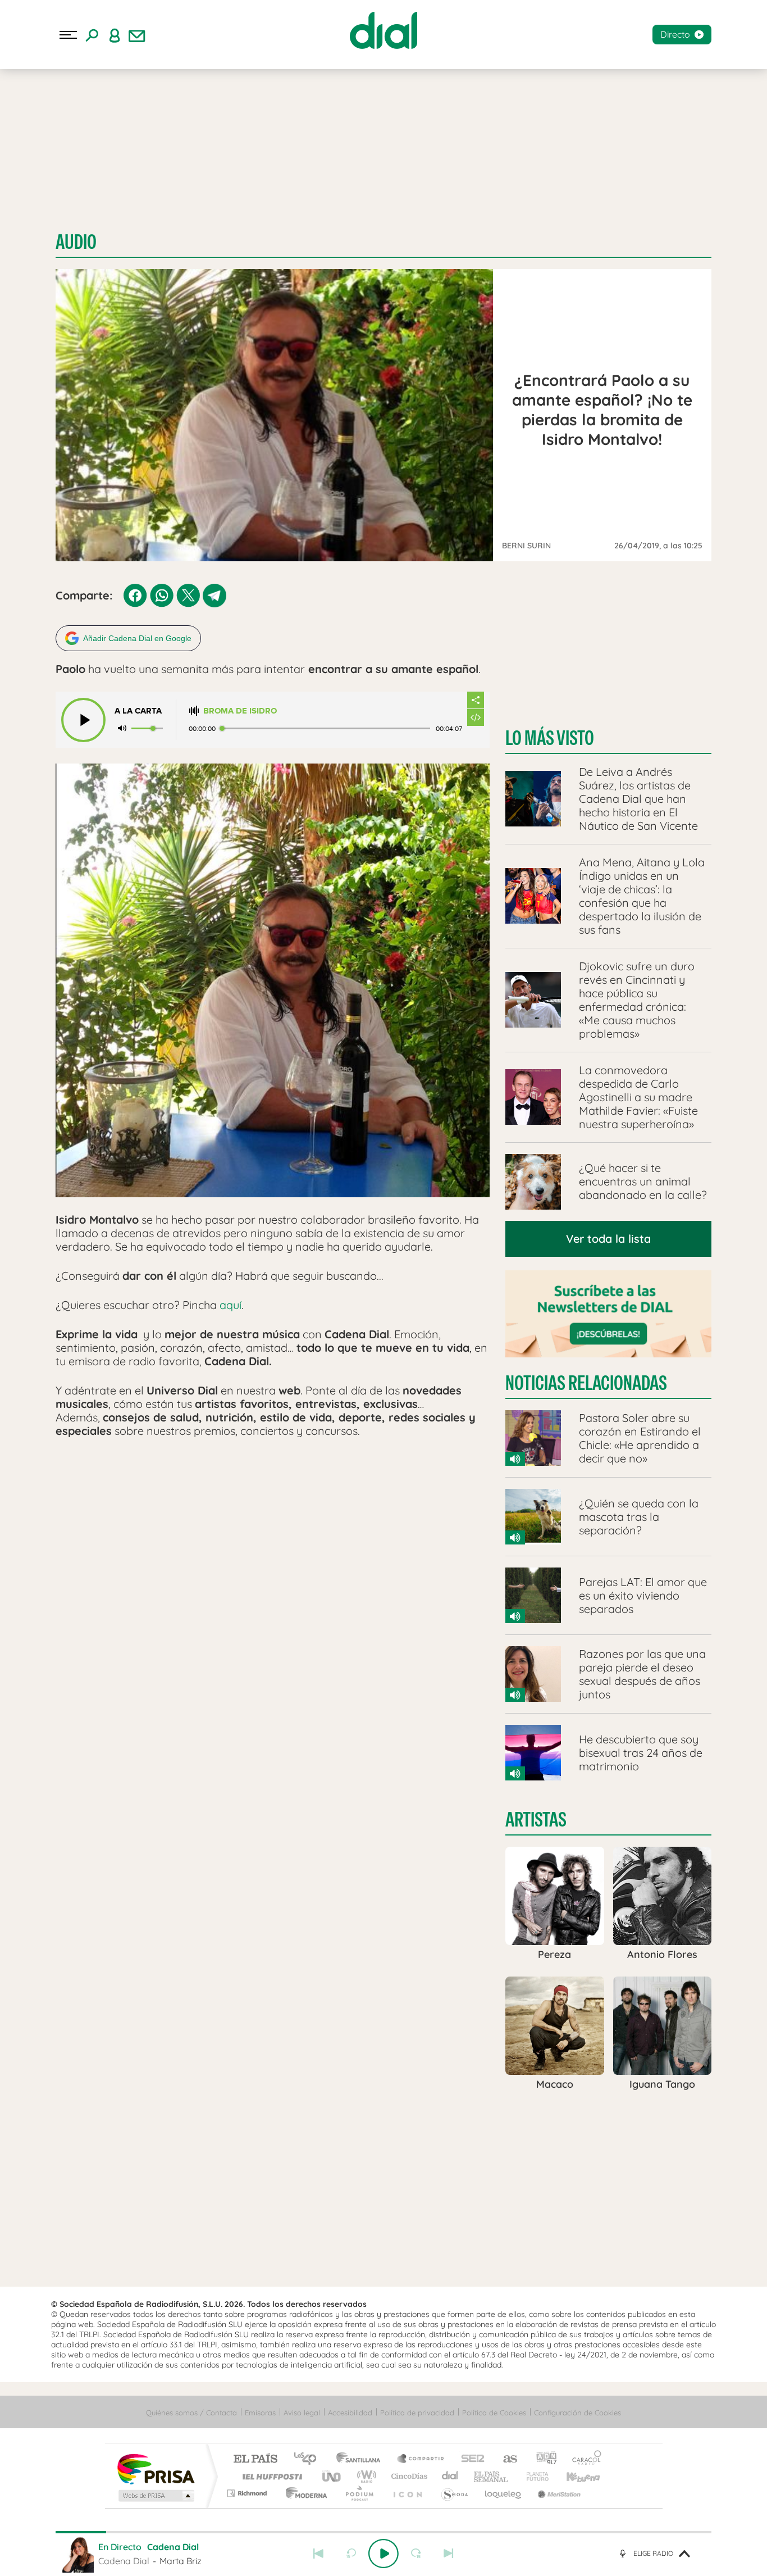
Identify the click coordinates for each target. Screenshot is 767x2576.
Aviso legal (302, 2413)
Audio (76, 242)
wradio (365, 2476)
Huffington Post (270, 2476)
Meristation (558, 2493)
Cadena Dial (450, 2476)
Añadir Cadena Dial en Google (137, 638)
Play (383, 2554)
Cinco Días (408, 2476)
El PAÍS (255, 2459)
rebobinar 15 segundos (351, 2554)
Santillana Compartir (421, 2459)
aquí (230, 1305)
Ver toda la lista (608, 1239)
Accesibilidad (350, 2413)
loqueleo (504, 2493)
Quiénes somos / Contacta (191, 2413)
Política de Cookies (494, 2413)
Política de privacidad (417, 2413)
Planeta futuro (533, 2476)
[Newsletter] (137, 35)
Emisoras (260, 2413)
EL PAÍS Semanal (492, 2476)
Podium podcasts (359, 2493)
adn (542, 2459)
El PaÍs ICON (407, 2493)
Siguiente (449, 2554)
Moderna (303, 2493)
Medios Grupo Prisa (155, 2496)
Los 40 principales (309, 2459)
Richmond (248, 2493)
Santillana (362, 2459)
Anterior (318, 2554)
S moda (454, 2493)
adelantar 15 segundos (416, 2554)
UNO (332, 2476)
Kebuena (573, 2476)
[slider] (383, 2532)
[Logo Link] (383, 30)
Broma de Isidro (240, 711)
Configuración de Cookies (577, 2413)
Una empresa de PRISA (156, 2468)
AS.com (505, 2459)
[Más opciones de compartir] (476, 700)
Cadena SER (469, 2459)
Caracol (583, 2459)
